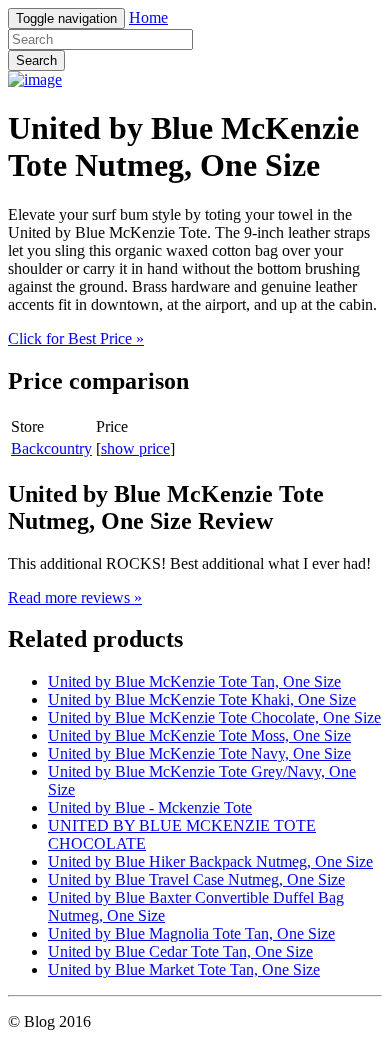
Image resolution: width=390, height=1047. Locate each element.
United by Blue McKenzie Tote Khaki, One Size (202, 699)
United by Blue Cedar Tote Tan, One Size (180, 951)
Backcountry (51, 448)
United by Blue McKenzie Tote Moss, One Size (199, 735)
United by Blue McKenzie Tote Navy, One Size (199, 753)
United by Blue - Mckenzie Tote (150, 807)
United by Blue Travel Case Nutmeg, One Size (196, 879)
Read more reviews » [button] (75, 597)
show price (135, 448)
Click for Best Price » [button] (76, 338)
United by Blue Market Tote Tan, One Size (184, 969)
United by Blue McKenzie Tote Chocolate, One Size (214, 717)
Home (148, 17)
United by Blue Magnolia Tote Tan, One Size (191, 933)
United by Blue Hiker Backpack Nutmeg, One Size (210, 861)
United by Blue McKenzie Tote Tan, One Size (194, 681)
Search (36, 60)
